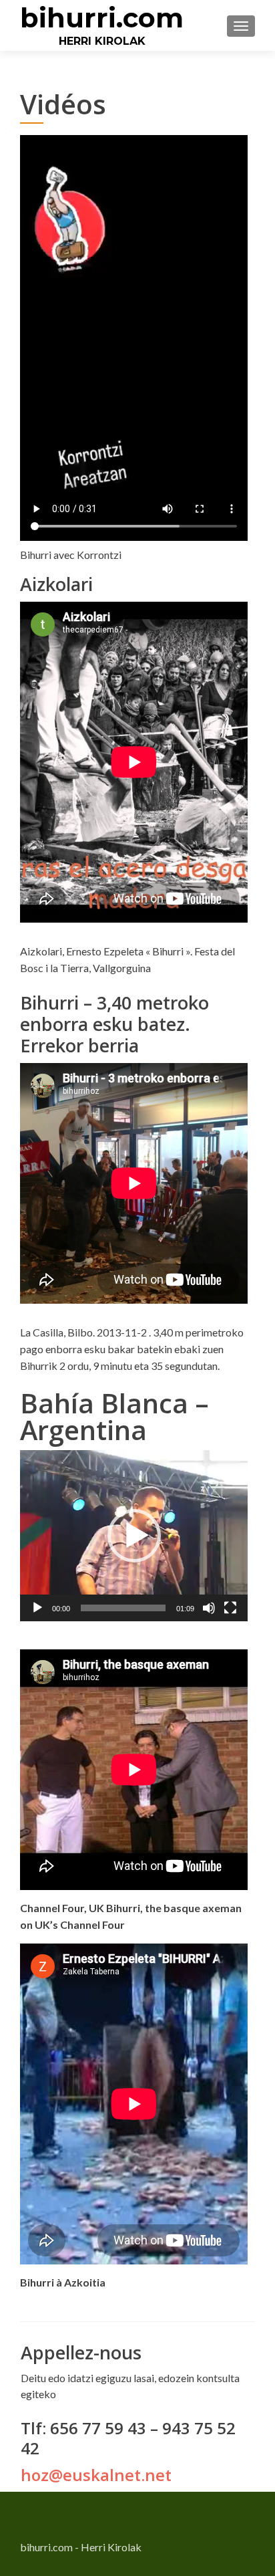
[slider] (123, 1608)
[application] (134, 1536)
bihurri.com (102, 18)
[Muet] (209, 1608)
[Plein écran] (230, 1608)
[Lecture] (37, 1608)
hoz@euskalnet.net (96, 2475)
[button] (134, 1536)
